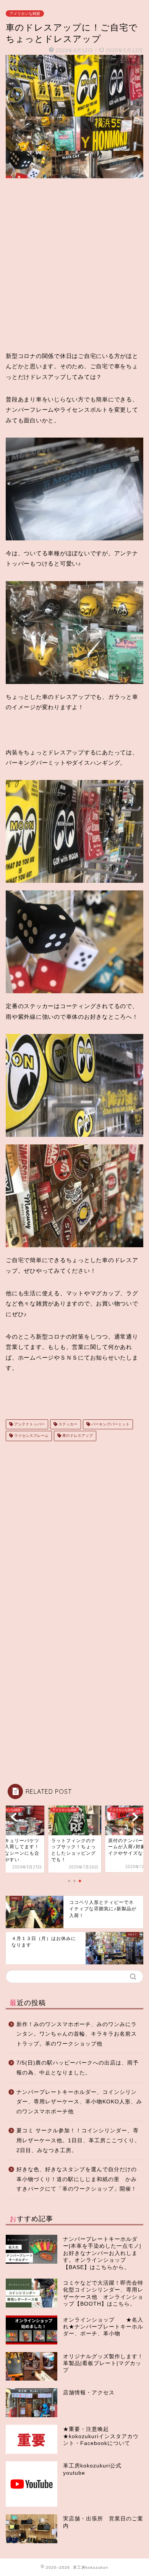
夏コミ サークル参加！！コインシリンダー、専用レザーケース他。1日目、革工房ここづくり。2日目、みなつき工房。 (78, 2140)
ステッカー (67, 1424)
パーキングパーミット (110, 1424)
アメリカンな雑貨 (25, 14)
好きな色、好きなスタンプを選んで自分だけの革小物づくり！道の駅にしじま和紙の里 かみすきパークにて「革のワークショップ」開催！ (77, 2179)
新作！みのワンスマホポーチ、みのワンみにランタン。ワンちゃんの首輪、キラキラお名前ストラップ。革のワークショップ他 (77, 2034)
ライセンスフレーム (31, 1436)
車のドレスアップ (77, 1436)
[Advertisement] (74, 265)
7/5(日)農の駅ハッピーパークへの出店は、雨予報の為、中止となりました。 (78, 2068)
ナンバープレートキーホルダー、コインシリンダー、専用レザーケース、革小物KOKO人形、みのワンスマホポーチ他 (79, 2102)
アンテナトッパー (29, 1424)
